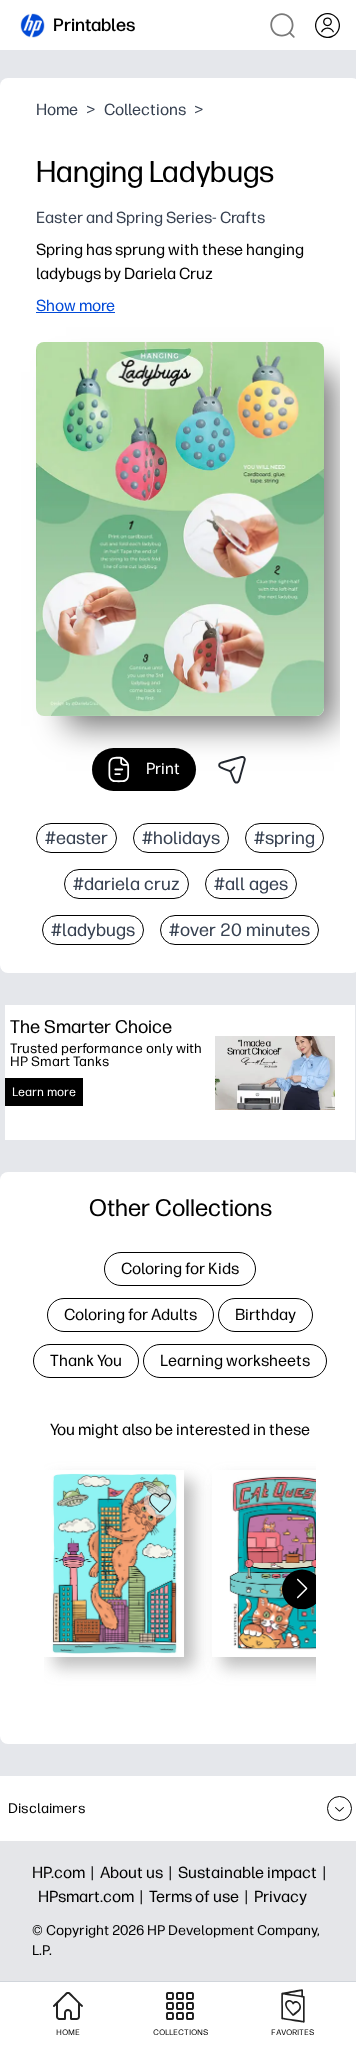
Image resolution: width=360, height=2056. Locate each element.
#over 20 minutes (239, 930)
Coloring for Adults (130, 1314)
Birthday (265, 1314)
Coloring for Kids (180, 1268)
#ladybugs (93, 930)
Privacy (280, 1896)
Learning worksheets (235, 1360)
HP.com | (66, 1872)
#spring (284, 838)
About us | (139, 1872)
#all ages (251, 884)
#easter (76, 838)
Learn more (44, 1092)
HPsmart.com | (93, 1896)
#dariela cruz (126, 884)
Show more (75, 305)
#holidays (181, 838)
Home (57, 109)
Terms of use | (201, 1896)
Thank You (86, 1360)
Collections (145, 109)
